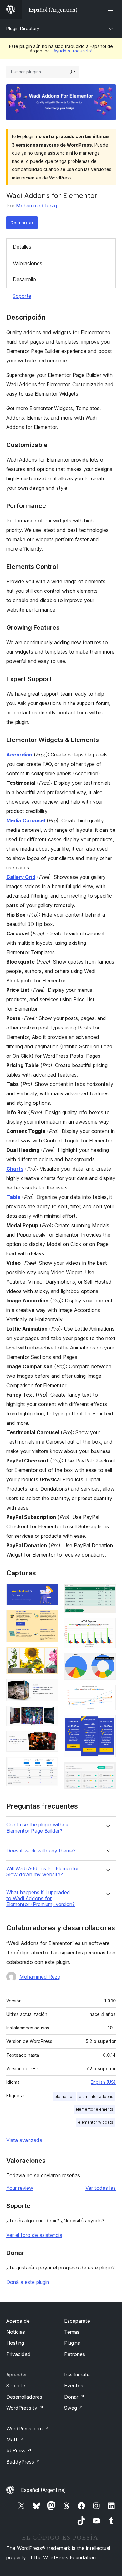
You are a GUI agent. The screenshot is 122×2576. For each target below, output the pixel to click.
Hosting (15, 2343)
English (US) (103, 2082)
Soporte (22, 296)
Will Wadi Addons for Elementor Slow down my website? (43, 1872)
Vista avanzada (24, 2140)
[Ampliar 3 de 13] (50, 1655)
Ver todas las (101, 2188)
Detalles (22, 247)
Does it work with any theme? (41, 1851)
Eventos (74, 2386)
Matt (15, 2440)
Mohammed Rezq (36, 206)
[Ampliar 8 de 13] (107, 1592)
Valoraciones (28, 263)
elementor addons (96, 2096)
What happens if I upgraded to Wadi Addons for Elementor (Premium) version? (41, 1898)
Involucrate (77, 2375)
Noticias (16, 2332)
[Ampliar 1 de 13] (50, 1592)
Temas (72, 2332)
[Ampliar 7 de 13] (50, 1765)
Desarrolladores (24, 2397)
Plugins (72, 2343)
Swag (74, 2408)
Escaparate (77, 2321)
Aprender (17, 2375)
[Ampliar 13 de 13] (107, 1771)
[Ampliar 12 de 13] (107, 1724)
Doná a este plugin (28, 2282)
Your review (20, 2188)
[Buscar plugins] (73, 72)
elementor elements (94, 2109)
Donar (74, 2397)
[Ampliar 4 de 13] (50, 1687)
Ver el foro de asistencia (34, 2235)
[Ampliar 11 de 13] (107, 1693)
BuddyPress (23, 2462)
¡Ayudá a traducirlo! (72, 51)
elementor (64, 2096)
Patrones (75, 2354)
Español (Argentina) (43, 2490)
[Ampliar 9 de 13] (107, 1627)
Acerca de (18, 2321)
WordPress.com (28, 2429)
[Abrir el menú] (112, 9)
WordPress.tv (25, 2408)
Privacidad (18, 2354)
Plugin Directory (23, 28)
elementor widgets (96, 2122)
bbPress (19, 2450)
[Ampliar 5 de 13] (50, 1714)
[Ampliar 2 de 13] (50, 1618)
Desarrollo (24, 279)
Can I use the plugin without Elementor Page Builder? (38, 1828)
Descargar (22, 223)
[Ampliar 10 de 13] (107, 1661)
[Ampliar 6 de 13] (50, 1740)
